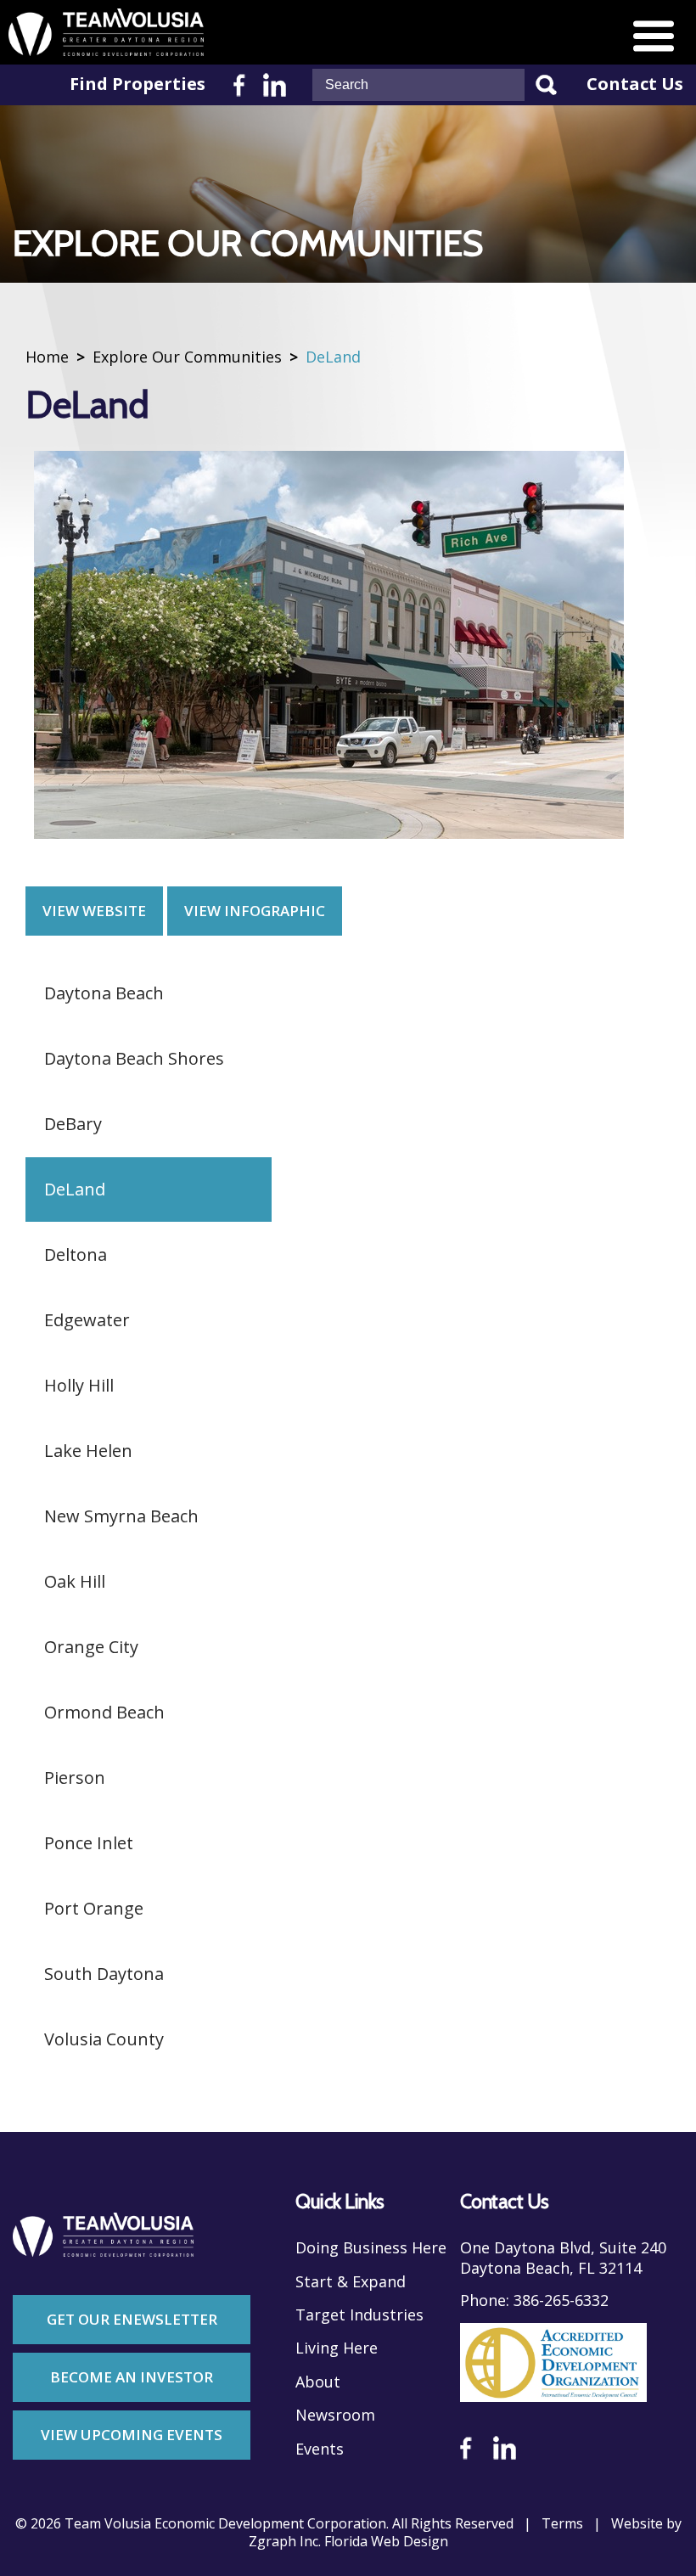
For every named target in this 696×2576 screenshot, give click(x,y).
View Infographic (255, 911)
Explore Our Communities (187, 357)
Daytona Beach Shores (134, 1058)
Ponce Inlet (89, 1843)
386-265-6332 (561, 2300)
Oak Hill (75, 1581)
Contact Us (635, 84)
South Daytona (104, 1974)
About (318, 2382)
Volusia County (104, 2039)
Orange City (91, 1647)
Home (47, 357)
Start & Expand (351, 2282)
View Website (94, 911)
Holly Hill (79, 1385)
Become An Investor (132, 2377)
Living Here (337, 2348)
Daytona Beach (104, 993)
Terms (562, 2524)
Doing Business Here (371, 2248)
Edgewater (87, 1320)
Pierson (75, 1777)
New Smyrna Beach (121, 1516)
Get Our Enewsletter (132, 2319)
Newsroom (335, 2415)
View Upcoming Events (132, 2435)
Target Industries (359, 2315)
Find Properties (138, 84)
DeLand (75, 1189)
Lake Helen (88, 1451)
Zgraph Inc (283, 2542)
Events (320, 2449)
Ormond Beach (104, 1712)
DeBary (73, 1124)
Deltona (76, 1254)
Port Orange (94, 1908)
